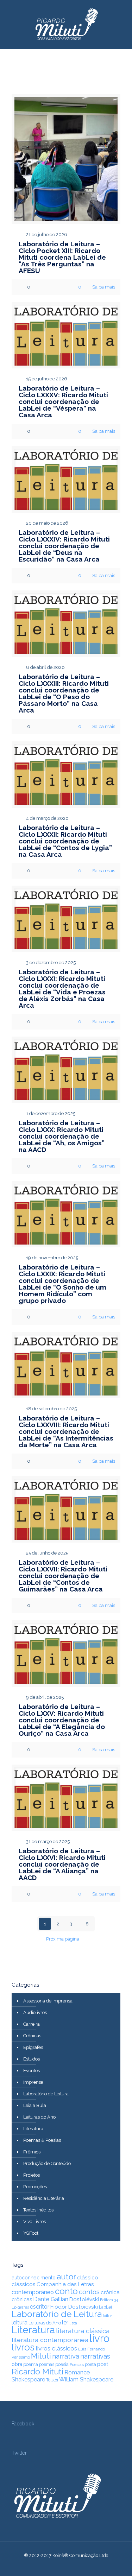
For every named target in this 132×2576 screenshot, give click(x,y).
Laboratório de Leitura (46, 2094)
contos (89, 2292)
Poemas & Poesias (42, 2140)
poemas (47, 2365)
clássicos (24, 2284)
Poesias (77, 2365)
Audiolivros (35, 2012)
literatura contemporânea (50, 2340)
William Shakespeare (86, 2379)
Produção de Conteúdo (47, 2163)
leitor (107, 2316)
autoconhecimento (34, 2277)
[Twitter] (61, 2565)
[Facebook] (52, 2565)
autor (66, 2277)
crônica (110, 2292)
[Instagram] (80, 2565)
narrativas (95, 2356)
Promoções (35, 2187)
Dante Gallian (51, 2299)
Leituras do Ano (39, 2117)
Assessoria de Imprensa (48, 2001)
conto (66, 2291)
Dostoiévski (84, 2299)
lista (73, 2323)
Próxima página (63, 1939)
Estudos (32, 2059)
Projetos (32, 2175)
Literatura (33, 2129)
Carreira (32, 2024)
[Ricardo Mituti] (66, 25)
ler (65, 2322)
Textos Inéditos (38, 2210)
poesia (62, 2364)
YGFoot (31, 2233)
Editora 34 (109, 2300)
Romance (77, 2372)
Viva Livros (34, 2221)
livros (23, 2347)
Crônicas (32, 2036)
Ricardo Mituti (37, 2371)
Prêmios (32, 2152)
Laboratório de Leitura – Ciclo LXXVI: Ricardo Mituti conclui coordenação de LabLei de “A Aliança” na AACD (62, 1864)
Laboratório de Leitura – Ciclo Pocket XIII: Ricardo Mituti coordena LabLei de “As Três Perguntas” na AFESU (62, 257)
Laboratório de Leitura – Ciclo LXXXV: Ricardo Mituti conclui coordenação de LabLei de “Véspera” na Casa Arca (63, 401)
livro (99, 2338)
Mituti (41, 2356)
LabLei (105, 2307)
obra (17, 2364)
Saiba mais (104, 287)
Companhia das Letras (65, 2284)
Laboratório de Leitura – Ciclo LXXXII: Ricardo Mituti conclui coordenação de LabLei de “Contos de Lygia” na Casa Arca (65, 841)
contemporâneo (33, 2292)
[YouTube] (71, 2565)
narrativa (66, 2356)
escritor (40, 2307)
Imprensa (33, 2082)
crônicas (22, 2299)
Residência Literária (44, 2198)
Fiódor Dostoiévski (74, 2307)
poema (31, 2364)
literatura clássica (83, 2331)
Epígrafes (33, 2047)
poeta (90, 2364)
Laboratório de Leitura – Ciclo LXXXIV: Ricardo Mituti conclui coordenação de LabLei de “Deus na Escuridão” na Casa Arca (64, 546)
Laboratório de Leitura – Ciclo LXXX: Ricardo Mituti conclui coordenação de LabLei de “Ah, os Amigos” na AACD (62, 1136)
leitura (20, 2322)
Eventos (32, 2071)
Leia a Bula (35, 2105)
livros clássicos (56, 2348)
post (103, 2364)
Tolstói (52, 2380)
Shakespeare (28, 2379)
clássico (88, 2278)
